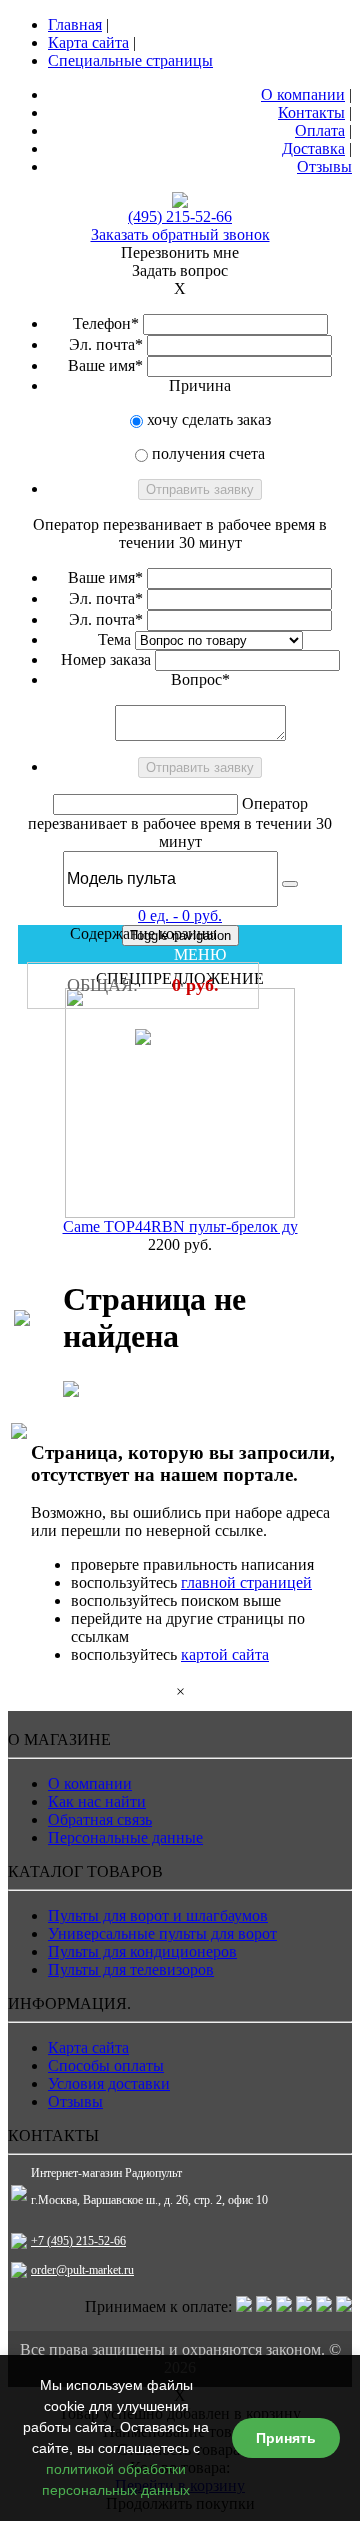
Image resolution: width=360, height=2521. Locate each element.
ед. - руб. (180, 915)
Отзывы (324, 166)
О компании (303, 94)
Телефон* (106, 323)
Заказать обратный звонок (180, 234)
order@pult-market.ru (82, 2270)
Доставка (313, 148)
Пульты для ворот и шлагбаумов (158, 1915)
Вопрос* (200, 679)
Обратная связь (100, 1819)
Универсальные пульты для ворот (162, 1933)
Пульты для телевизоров (131, 1969)
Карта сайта (88, 42)
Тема (114, 639)
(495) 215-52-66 (180, 216)
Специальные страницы (130, 60)
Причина (200, 385)
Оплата (320, 130)
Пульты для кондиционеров (142, 1951)
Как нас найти (97, 1801)
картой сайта (225, 1654)
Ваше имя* (105, 365)
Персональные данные (125, 1837)
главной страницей (246, 1582)
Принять (286, 2438)
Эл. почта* (106, 344)
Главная (75, 24)
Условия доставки (109, 2083)
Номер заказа (106, 659)
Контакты (311, 112)
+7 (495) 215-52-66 (78, 2241)
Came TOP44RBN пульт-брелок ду (180, 1226)
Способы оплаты (106, 2065)
